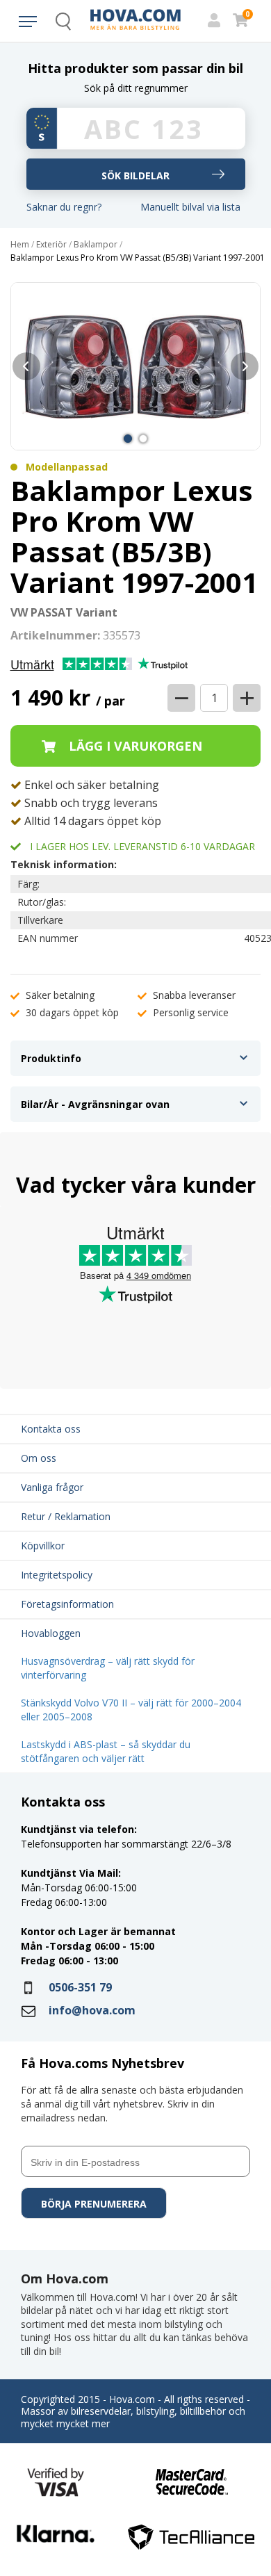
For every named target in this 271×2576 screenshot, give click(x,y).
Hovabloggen (51, 1633)
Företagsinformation (67, 1604)
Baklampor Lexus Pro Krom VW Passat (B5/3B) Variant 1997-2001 (138, 258)
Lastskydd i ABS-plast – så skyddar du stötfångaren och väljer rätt (106, 1751)
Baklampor (96, 245)
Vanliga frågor (52, 1487)
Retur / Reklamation (66, 1516)
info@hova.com (92, 2010)
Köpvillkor (43, 1546)
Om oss (39, 1458)
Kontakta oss (51, 1429)
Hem (20, 245)
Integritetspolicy (57, 1575)
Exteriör (51, 245)
